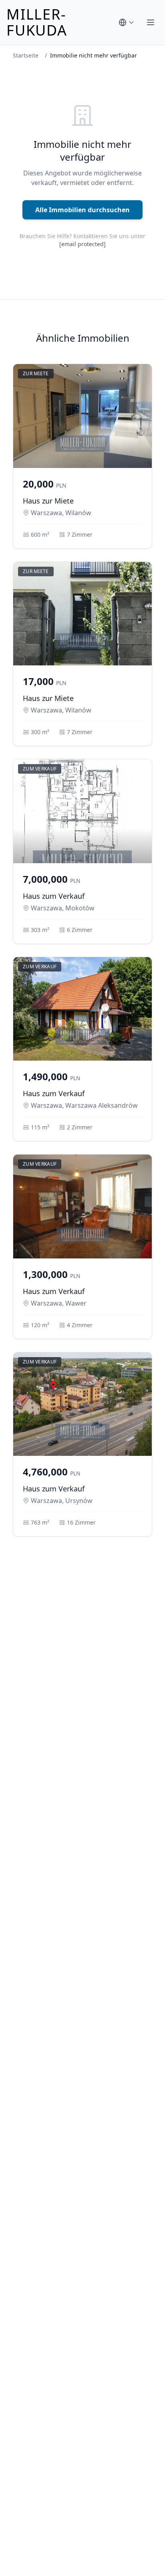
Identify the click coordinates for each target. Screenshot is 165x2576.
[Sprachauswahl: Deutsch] (127, 22)
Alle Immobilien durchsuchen (82, 210)
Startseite (26, 55)
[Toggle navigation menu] (151, 22)
